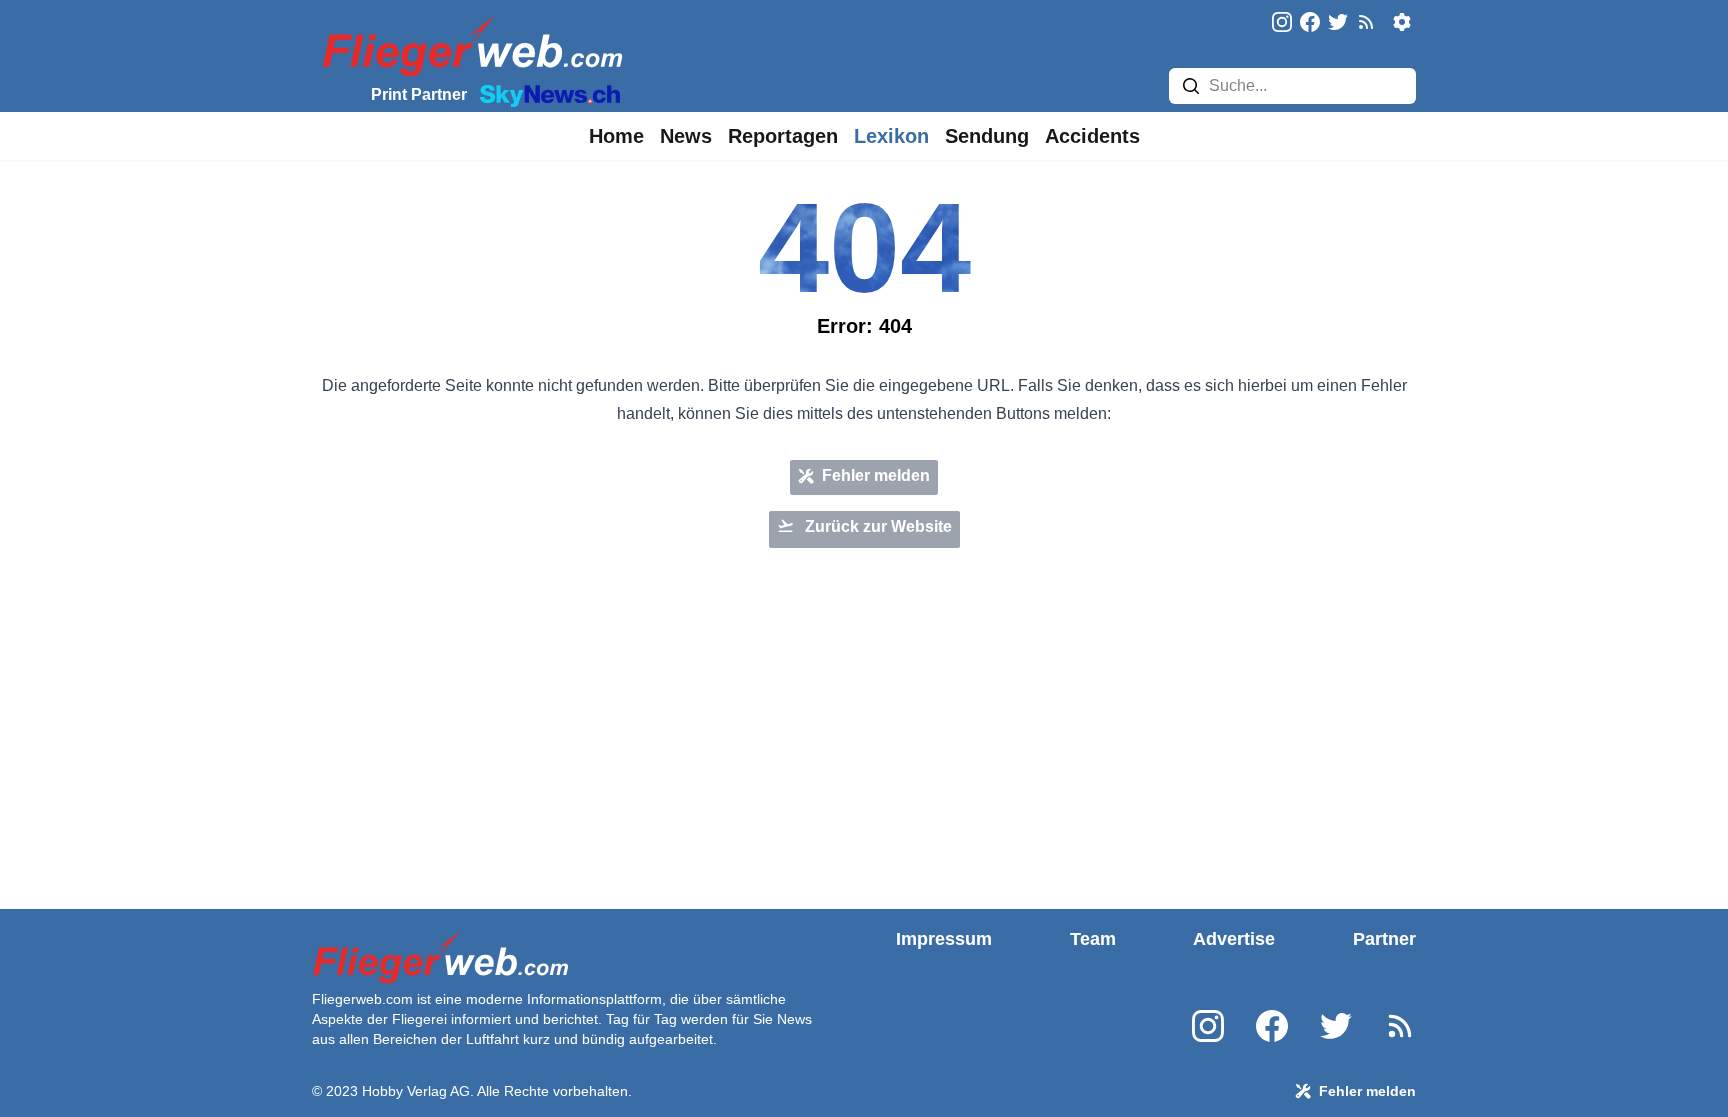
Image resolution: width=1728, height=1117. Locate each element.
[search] (1191, 86)
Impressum (944, 939)
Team (1093, 939)
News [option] (686, 136)
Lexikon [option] (891, 136)
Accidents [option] (1092, 136)
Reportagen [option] (783, 136)
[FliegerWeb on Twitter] (1338, 23)
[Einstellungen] (1402, 22)
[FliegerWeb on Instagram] (1282, 23)
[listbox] (616, 136)
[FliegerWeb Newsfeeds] (1366, 22)
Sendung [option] (987, 136)
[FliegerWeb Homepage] (468, 45)
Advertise (1234, 939)
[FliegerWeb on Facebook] (1310, 23)
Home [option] (616, 136)
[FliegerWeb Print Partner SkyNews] (546, 94)
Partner (1384, 939)
